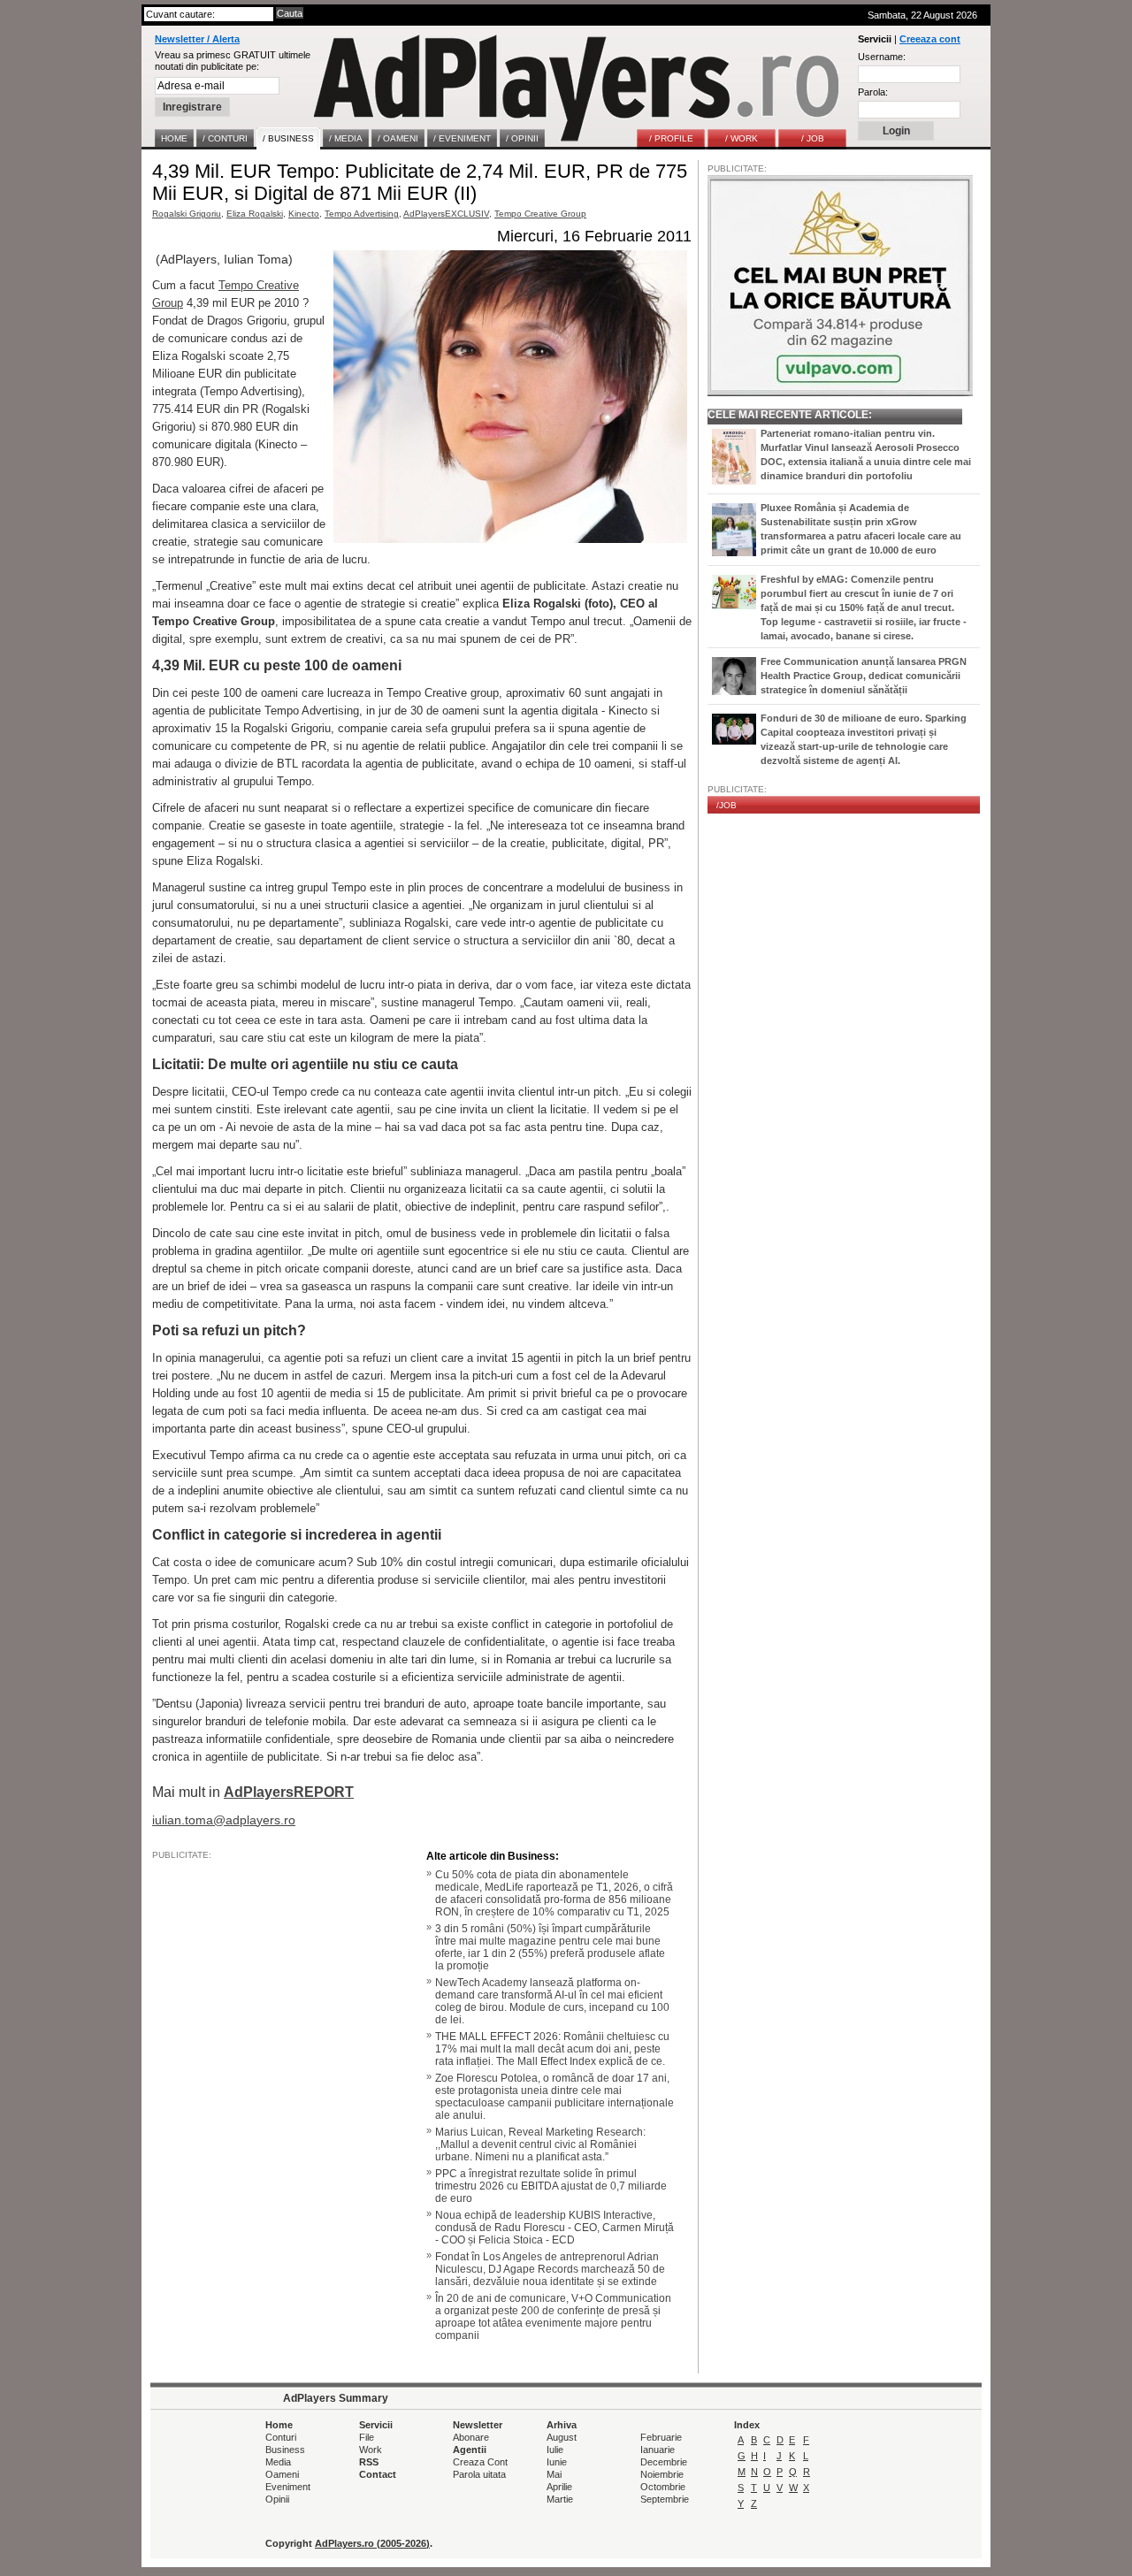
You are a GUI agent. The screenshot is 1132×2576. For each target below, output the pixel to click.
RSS (369, 2462)
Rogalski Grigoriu (187, 214)
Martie (560, 2499)
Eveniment (288, 2487)
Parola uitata (479, 2474)
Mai (554, 2474)
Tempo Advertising (362, 214)
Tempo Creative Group (540, 214)
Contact (378, 2474)
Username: (882, 57)
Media (278, 2462)
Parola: (873, 92)
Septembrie (665, 2499)
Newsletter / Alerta (197, 39)
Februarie (661, 2437)
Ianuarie (658, 2450)
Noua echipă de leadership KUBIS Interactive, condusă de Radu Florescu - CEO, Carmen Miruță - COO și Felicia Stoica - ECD (555, 2228)
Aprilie (559, 2487)
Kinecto (304, 214)
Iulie (555, 2450)
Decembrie (664, 2462)
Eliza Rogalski (255, 214)
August (562, 2437)
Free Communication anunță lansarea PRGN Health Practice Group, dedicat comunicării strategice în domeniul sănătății (864, 676)
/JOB (727, 805)
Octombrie (663, 2487)
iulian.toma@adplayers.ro (224, 1820)
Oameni (282, 2474)
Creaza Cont (480, 2462)
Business (285, 2450)
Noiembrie (662, 2474)
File (367, 2437)
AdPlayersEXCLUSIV (446, 214)
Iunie (557, 2462)
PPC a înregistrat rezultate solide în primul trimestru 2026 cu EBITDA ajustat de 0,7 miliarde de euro (551, 2186)
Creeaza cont (930, 39)
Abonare (471, 2437)
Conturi (281, 2437)
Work (371, 2450)
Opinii (277, 2499)
